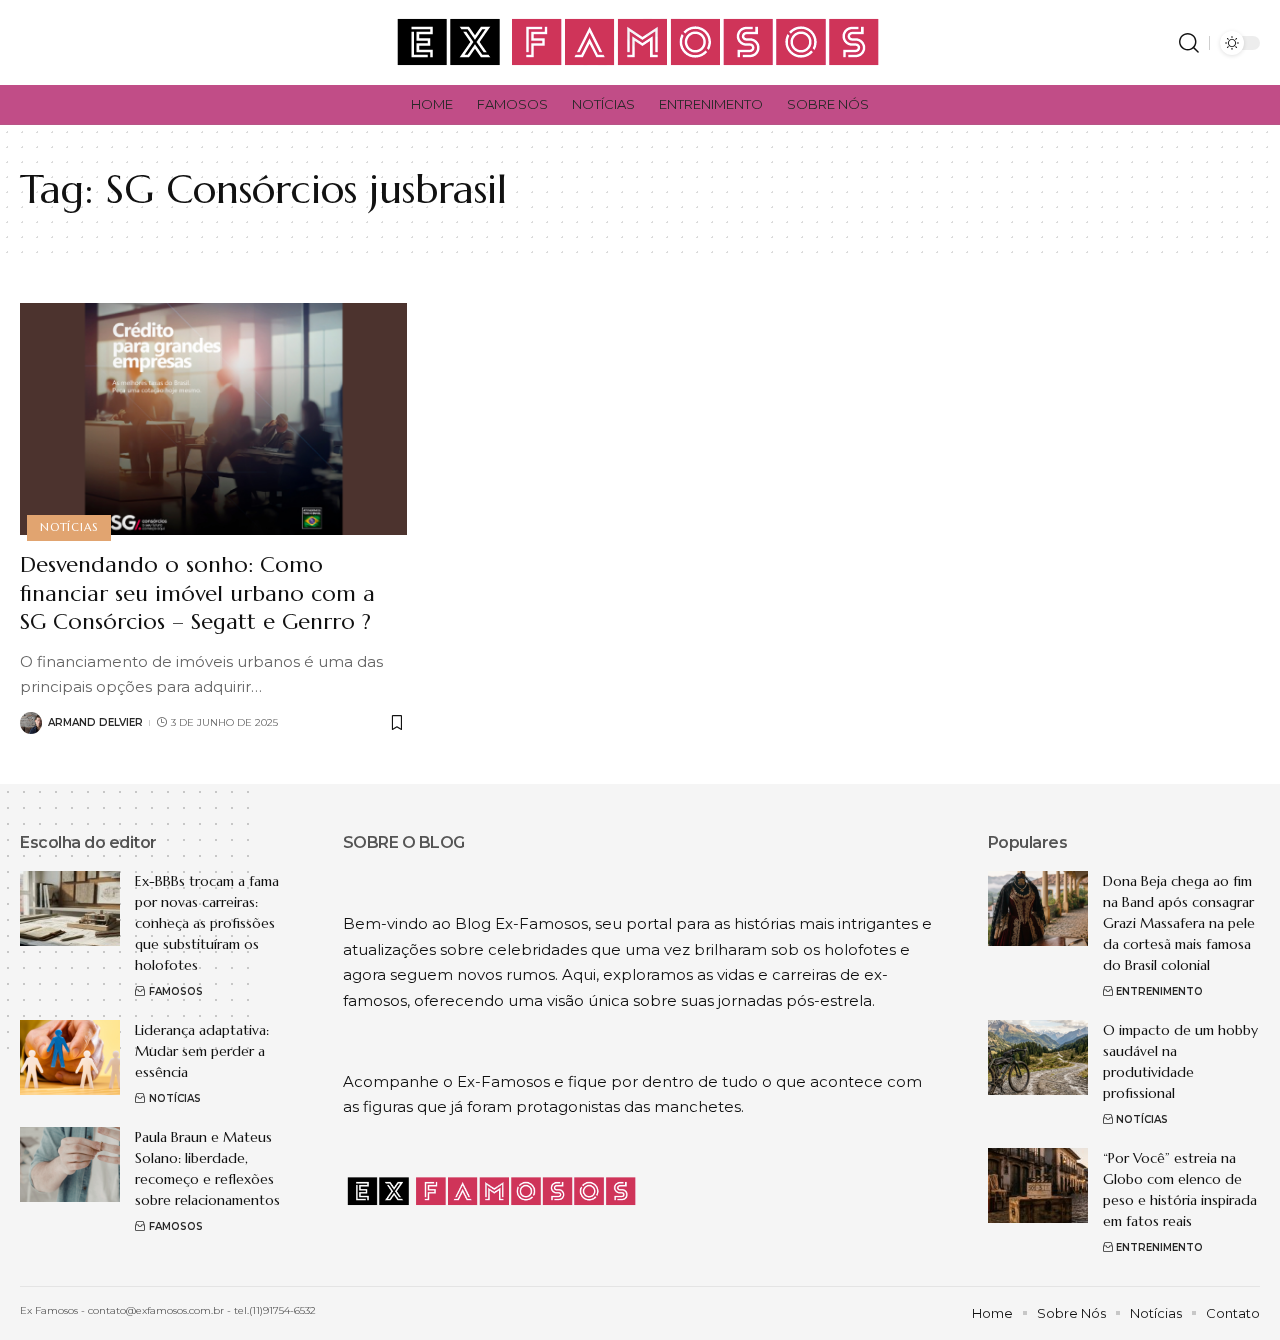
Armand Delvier (95, 722)
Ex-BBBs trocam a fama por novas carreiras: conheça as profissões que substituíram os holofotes (207, 923)
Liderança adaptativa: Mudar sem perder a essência (202, 1051)
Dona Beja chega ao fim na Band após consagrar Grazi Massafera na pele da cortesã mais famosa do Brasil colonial (1179, 923)
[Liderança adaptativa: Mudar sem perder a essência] (70, 1057)
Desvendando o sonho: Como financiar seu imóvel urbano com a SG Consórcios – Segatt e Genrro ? (197, 593)
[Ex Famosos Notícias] (639, 42)
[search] (1189, 43)
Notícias (68, 527)
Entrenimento (1159, 991)
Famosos (176, 991)
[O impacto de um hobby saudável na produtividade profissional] (1038, 1057)
